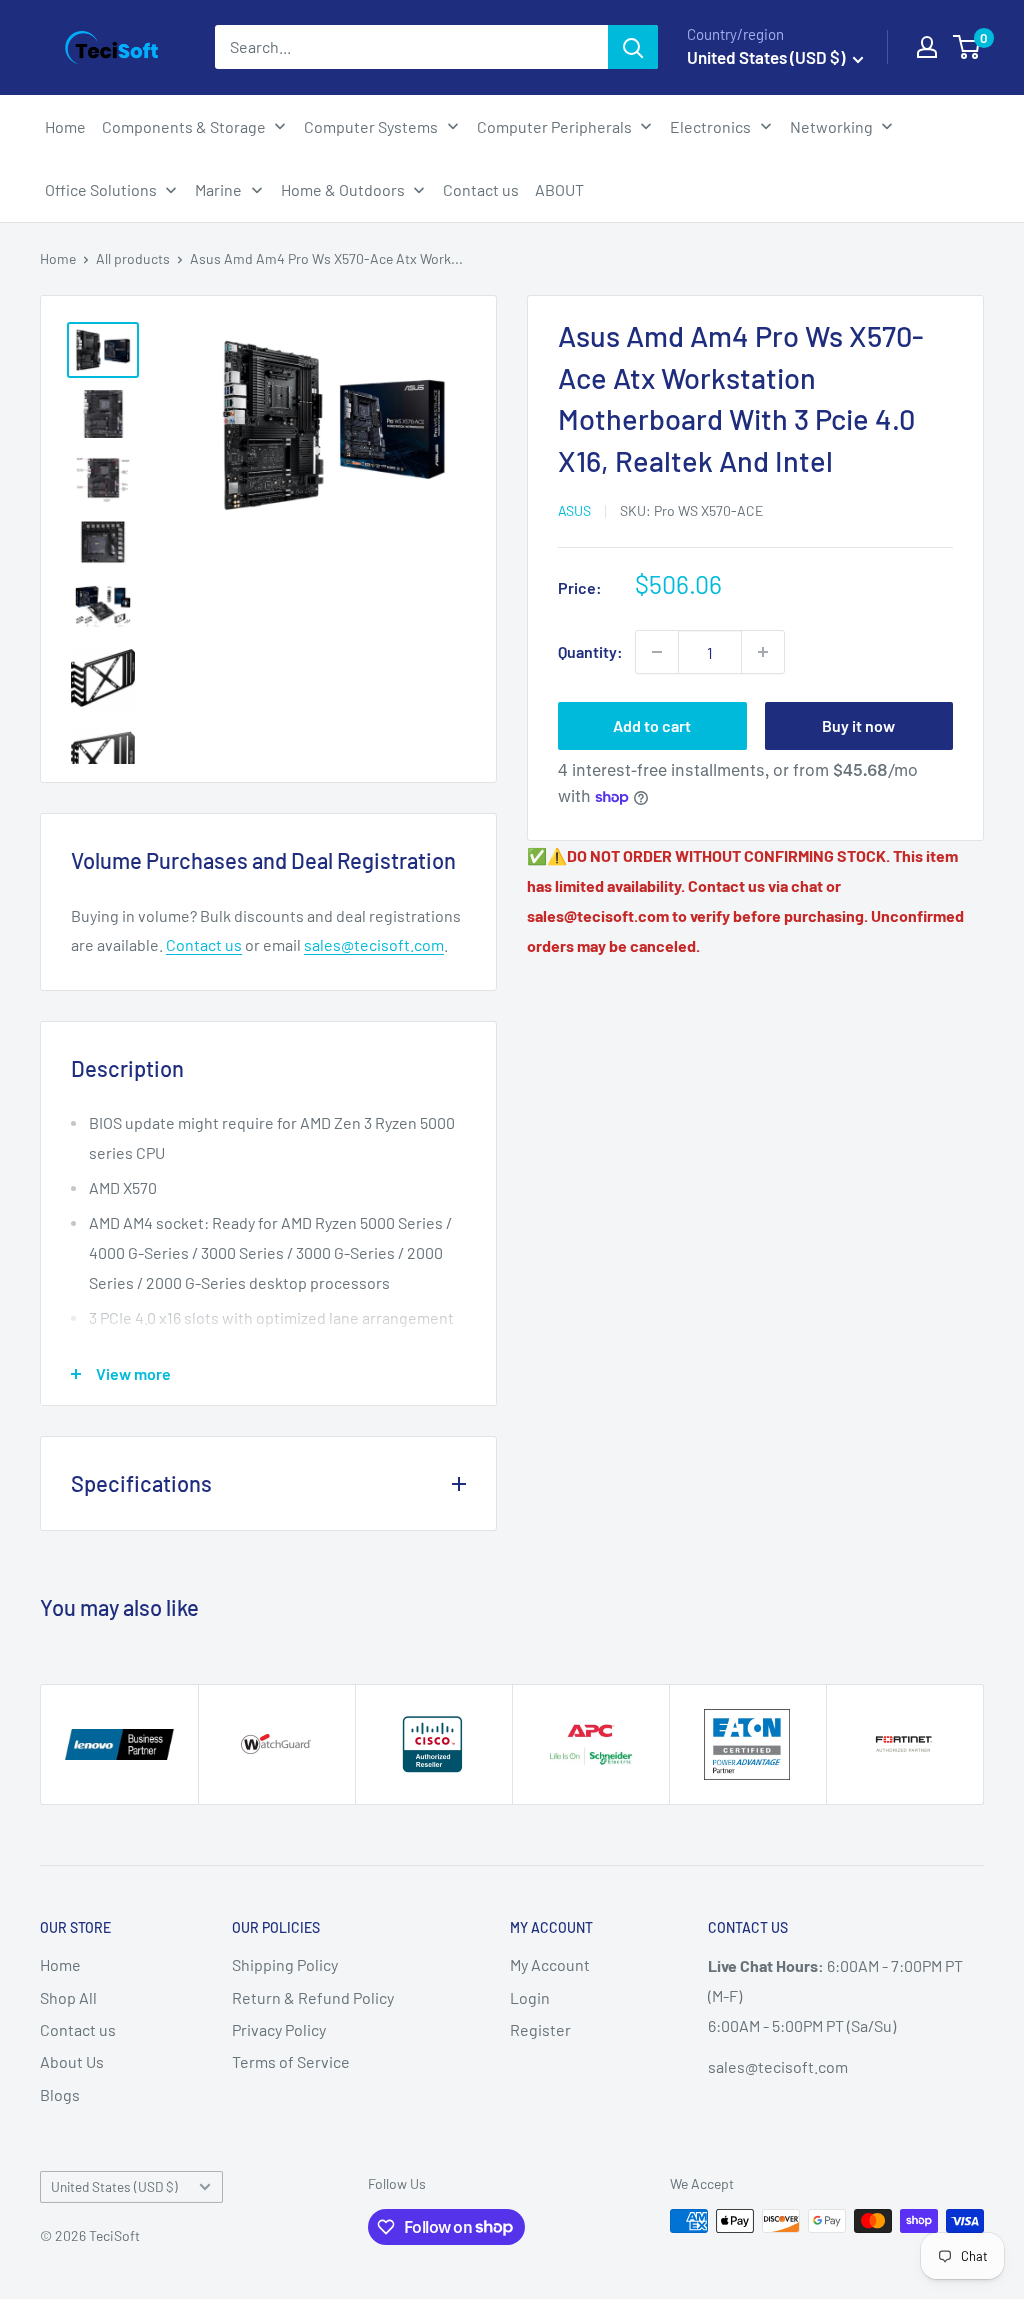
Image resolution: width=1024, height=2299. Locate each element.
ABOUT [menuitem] (559, 189)
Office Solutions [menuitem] (101, 189)
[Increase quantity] (763, 652)
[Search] (633, 47)
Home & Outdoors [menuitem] (343, 189)
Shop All (68, 1997)
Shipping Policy (285, 1964)
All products (133, 258)
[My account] (927, 47)
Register (540, 2029)
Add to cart (652, 725)
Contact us (204, 944)
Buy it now (858, 725)
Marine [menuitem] (218, 189)
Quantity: (590, 651)
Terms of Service (291, 2061)
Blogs (60, 2094)
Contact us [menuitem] (481, 189)
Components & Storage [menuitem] (184, 126)
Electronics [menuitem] (710, 126)
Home (58, 258)
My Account (550, 1964)
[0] (967, 47)
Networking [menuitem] (831, 126)
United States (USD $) (114, 2186)
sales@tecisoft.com (374, 944)
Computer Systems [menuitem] (371, 126)
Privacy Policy (279, 2029)
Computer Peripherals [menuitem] (554, 126)
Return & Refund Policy (313, 1997)
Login (530, 1997)
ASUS (574, 510)
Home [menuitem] (65, 126)
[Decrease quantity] (657, 652)
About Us (72, 2061)
